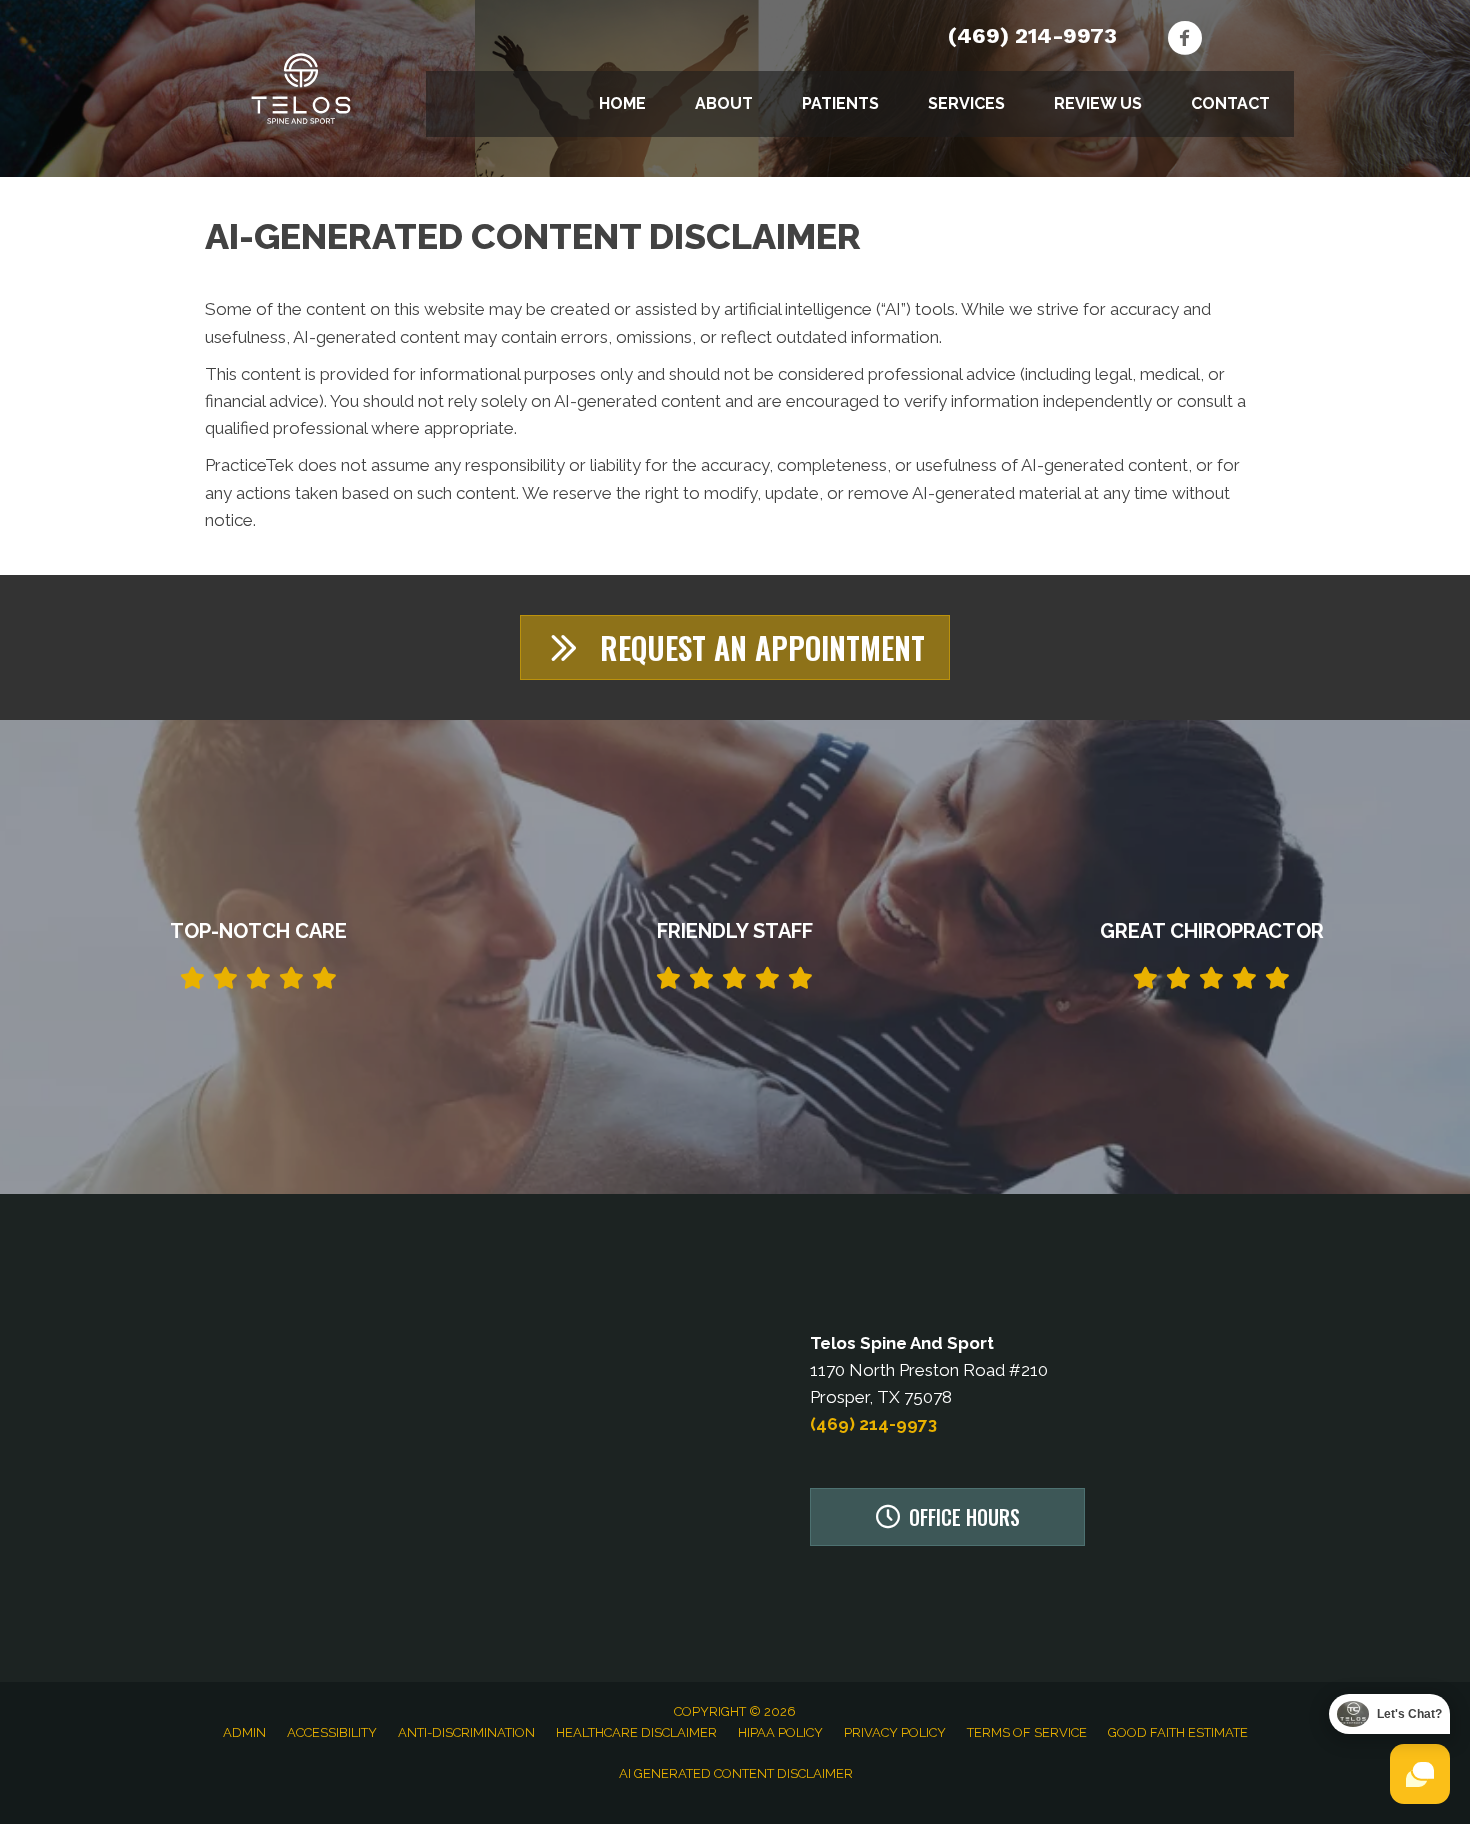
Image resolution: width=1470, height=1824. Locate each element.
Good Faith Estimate (1178, 1732)
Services (966, 103)
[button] (735, 647)
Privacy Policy (895, 1732)
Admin (244, 1732)
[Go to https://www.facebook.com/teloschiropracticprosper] (1184, 40)
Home (622, 103)
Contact (1230, 103)
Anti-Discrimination (466, 1732)
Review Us (1098, 103)
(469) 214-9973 (1032, 35)
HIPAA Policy (780, 1732)
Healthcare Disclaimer (636, 1732)
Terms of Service (1027, 1732)
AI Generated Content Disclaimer (736, 1773)
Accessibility (332, 1732)
